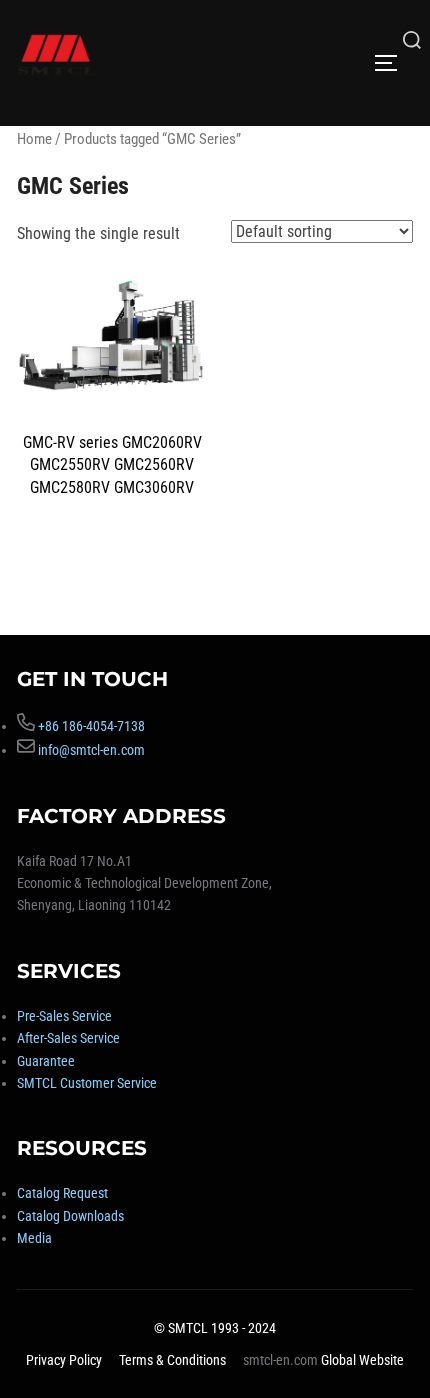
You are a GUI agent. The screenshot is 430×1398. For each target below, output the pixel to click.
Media (34, 1238)
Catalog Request (62, 1193)
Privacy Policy (64, 1360)
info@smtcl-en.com (91, 750)
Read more (112, 546)
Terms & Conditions (172, 1360)
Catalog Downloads (70, 1216)
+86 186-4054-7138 (91, 726)
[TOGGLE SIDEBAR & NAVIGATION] (393, 63)
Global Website (362, 1360)
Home (34, 139)
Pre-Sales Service (64, 1016)
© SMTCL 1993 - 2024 (215, 1328)
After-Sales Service (68, 1038)
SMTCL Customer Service (87, 1083)
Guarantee (46, 1061)
